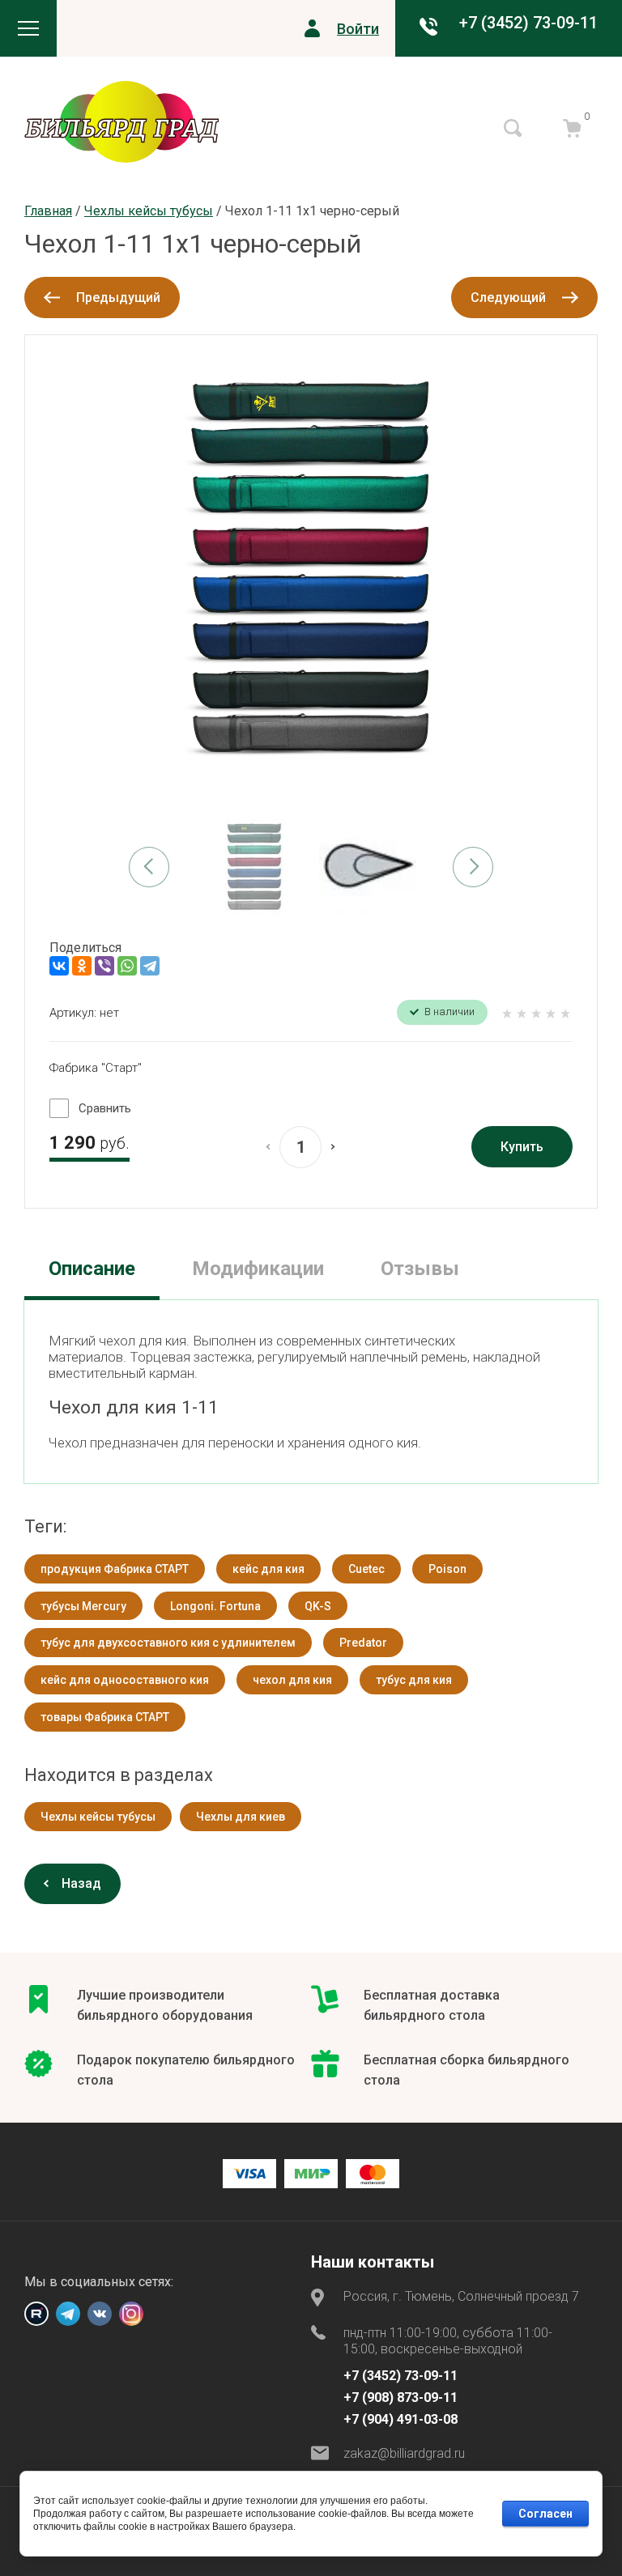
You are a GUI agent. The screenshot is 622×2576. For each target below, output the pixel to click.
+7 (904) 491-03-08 (400, 2419)
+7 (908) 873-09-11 (400, 2397)
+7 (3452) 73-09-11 (528, 23)
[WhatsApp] (127, 966)
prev (149, 867)
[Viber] (104, 966)
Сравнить (105, 1108)
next (473, 867)
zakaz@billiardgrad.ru (404, 2453)
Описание (92, 1269)
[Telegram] (150, 966)
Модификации (258, 1269)
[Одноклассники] (82, 966)
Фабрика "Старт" (96, 1068)
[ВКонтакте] (59, 966)
